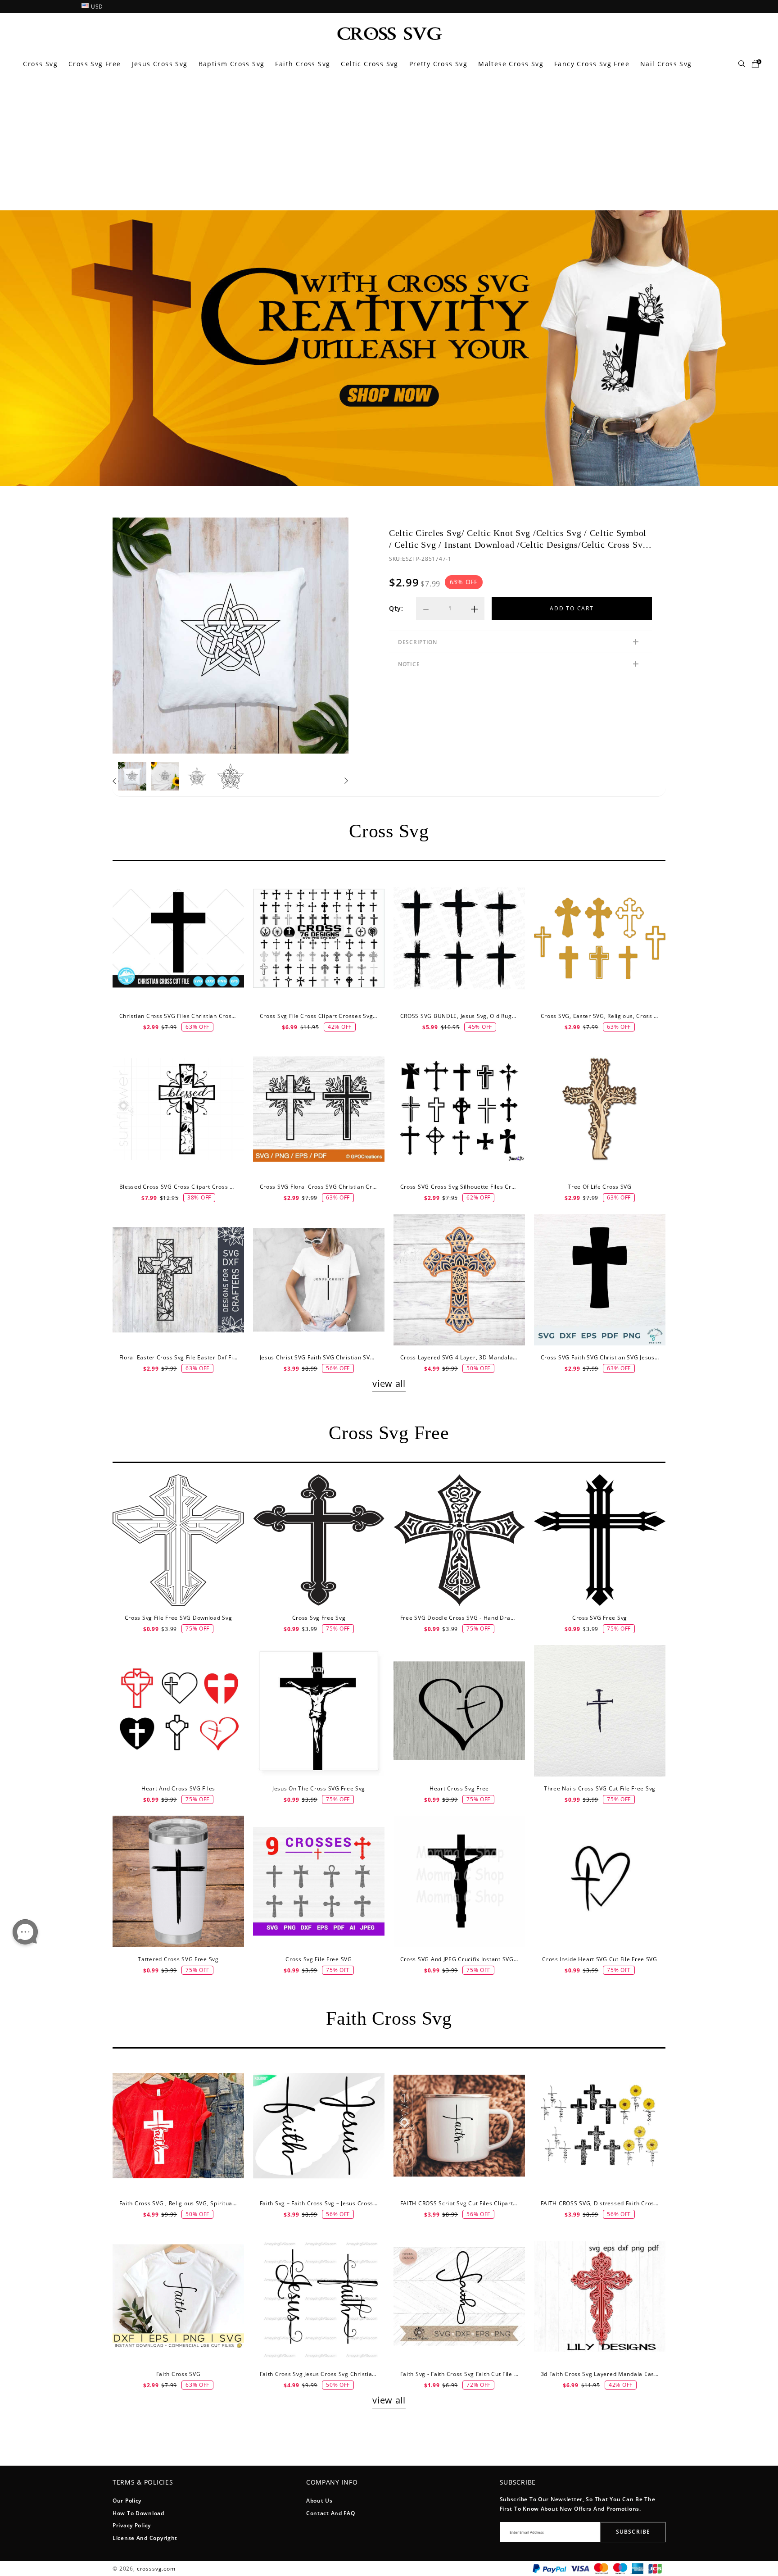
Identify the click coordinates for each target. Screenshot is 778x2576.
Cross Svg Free (95, 64)
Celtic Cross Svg (369, 64)
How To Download (138, 2513)
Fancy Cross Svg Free (592, 64)
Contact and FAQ (331, 2513)
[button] (115, 781)
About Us (319, 2501)
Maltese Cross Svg (511, 64)
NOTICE (409, 664)
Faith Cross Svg (303, 64)
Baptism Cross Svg (232, 64)
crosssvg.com (156, 2569)
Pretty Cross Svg (438, 64)
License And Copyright (145, 2538)
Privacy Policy (132, 2525)
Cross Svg (40, 64)
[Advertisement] (389, 143)
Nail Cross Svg (666, 64)
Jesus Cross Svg (160, 64)
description (418, 642)
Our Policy (127, 2501)
